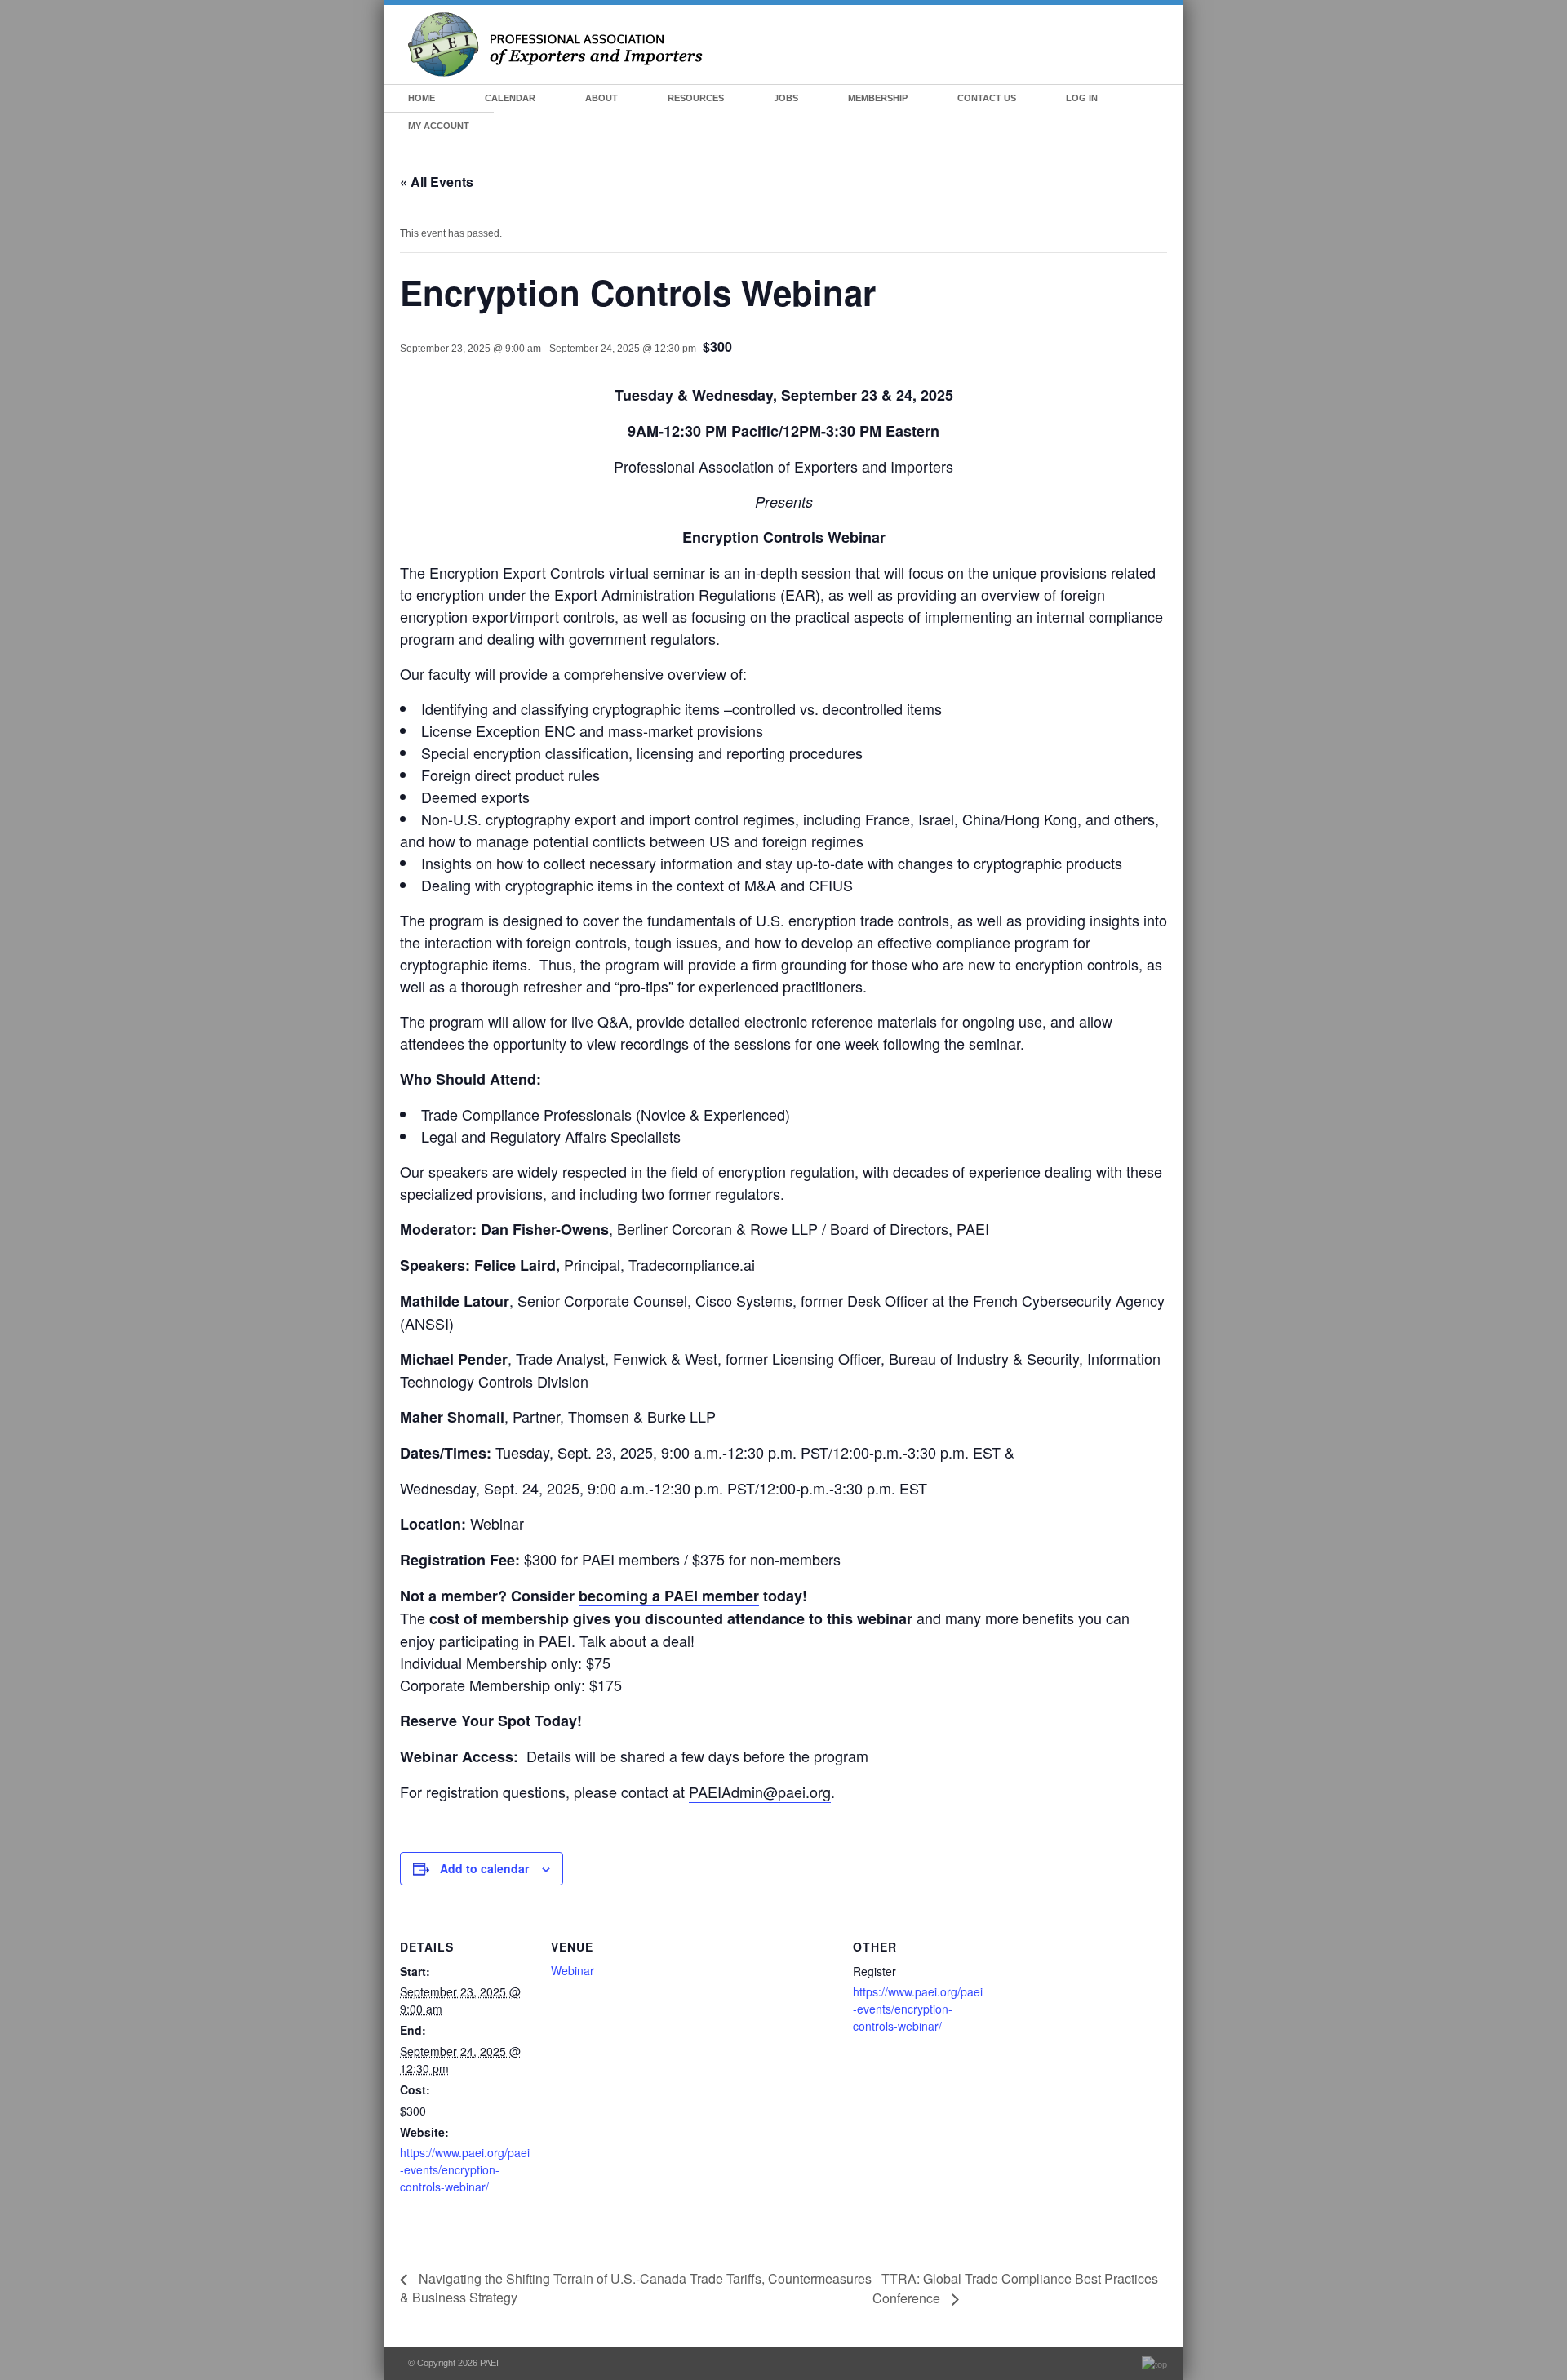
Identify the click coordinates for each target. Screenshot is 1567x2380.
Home (422, 98)
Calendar (510, 98)
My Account (439, 126)
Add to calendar (484, 1868)
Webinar (573, 1970)
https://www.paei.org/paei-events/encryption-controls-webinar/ (465, 2169)
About (601, 98)
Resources (696, 98)
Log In (1082, 98)
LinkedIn (1161, 99)
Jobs (786, 98)
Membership (878, 98)
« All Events (437, 182)
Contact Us (987, 98)
